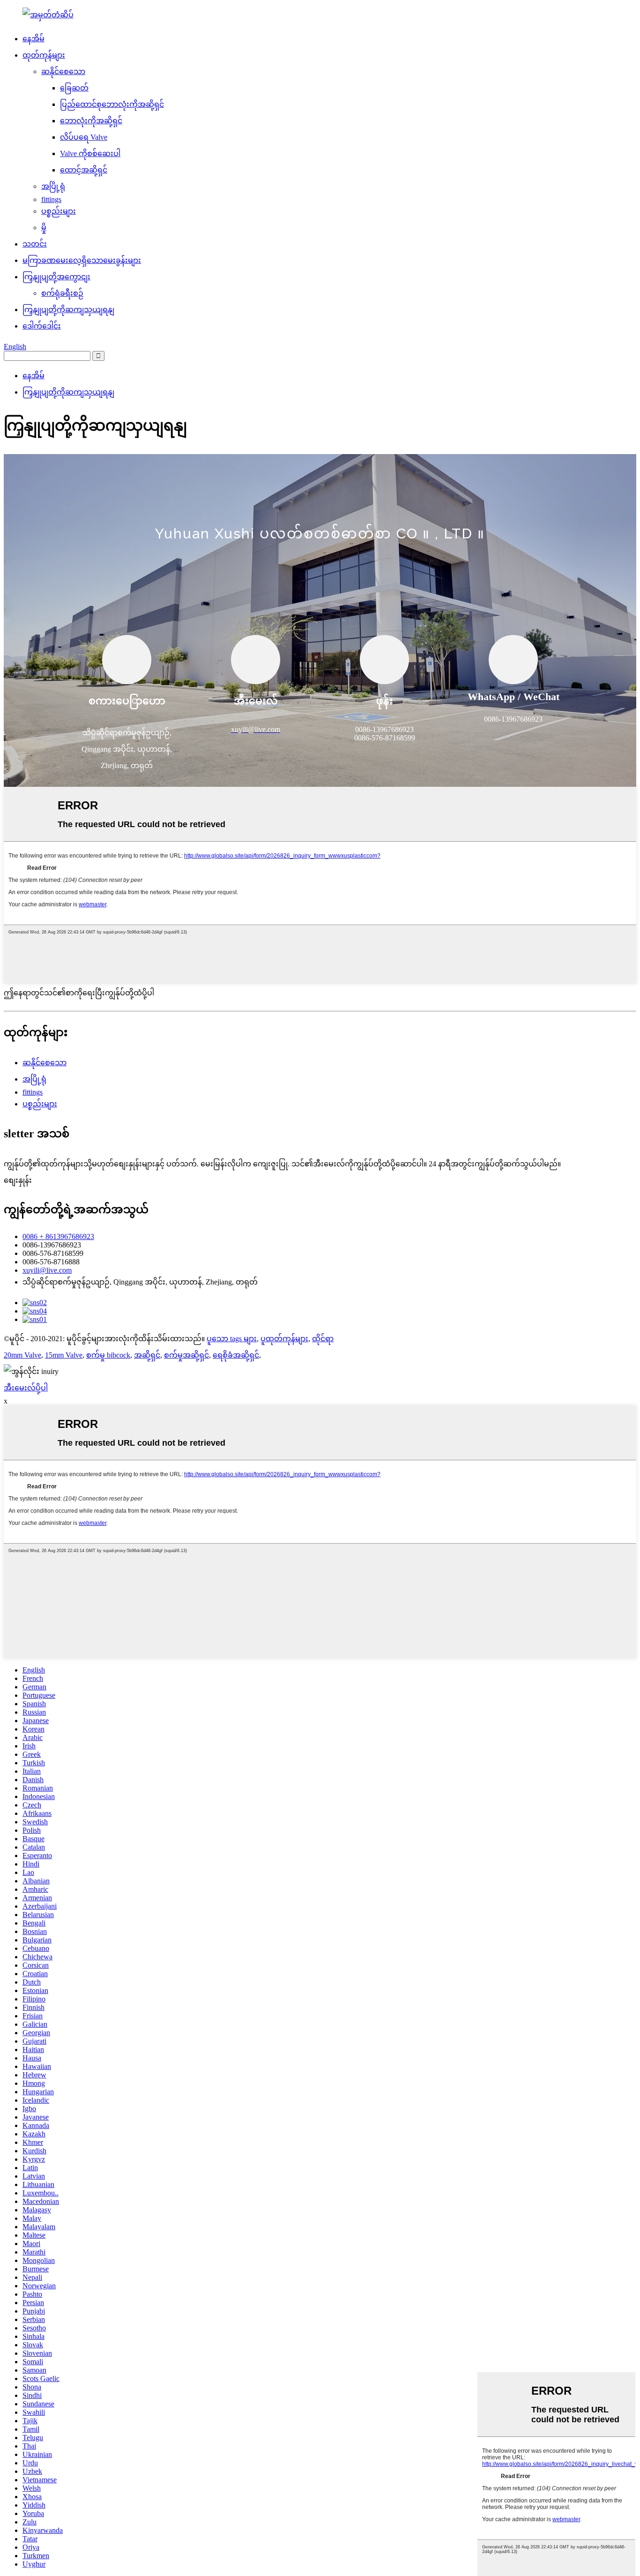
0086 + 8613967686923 (58, 1236)
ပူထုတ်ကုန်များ (284, 1339)
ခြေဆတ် (74, 88)
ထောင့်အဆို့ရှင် (84, 170)
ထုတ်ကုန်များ (44, 55)
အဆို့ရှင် (147, 1355)
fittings (51, 199)
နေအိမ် (33, 39)
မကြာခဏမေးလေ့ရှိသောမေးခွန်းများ (82, 260)
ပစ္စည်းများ (59, 211)
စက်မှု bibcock (108, 1355)
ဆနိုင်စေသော (63, 71)
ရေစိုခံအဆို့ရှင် (236, 1355)
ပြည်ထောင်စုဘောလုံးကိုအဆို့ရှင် (112, 104)
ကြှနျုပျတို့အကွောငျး (56, 277)
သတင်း (35, 244)
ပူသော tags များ (232, 1339)
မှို (44, 228)
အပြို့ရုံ (53, 186)
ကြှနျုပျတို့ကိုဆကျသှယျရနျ (68, 310)
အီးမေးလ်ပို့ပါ (26, 1388)
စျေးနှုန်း (18, 1180)
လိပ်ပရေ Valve (84, 137)
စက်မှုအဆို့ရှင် (186, 1355)
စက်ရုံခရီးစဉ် (62, 293)
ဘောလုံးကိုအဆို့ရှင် (91, 121)
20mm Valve (22, 1355)
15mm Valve (64, 1355)
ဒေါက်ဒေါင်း (42, 326)
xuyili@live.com (47, 1270)
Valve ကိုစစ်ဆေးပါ (90, 153)
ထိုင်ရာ (323, 1339)
